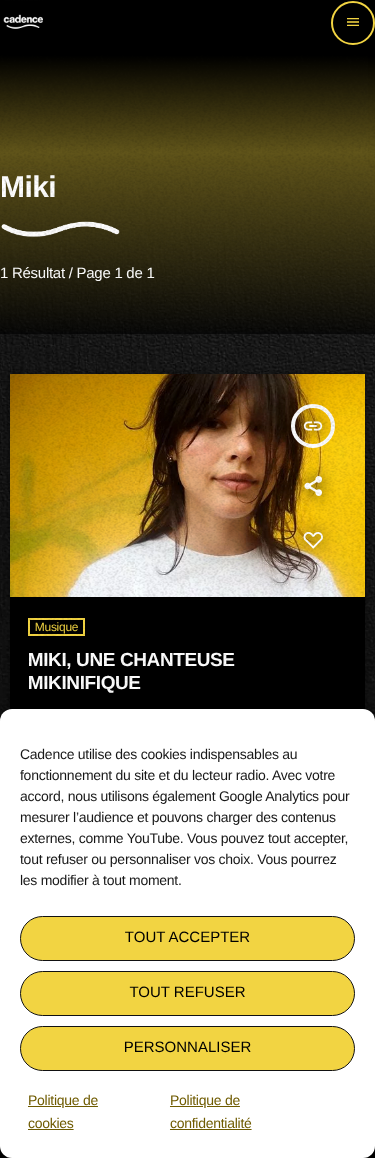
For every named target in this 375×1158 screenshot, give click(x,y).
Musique (56, 627)
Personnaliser (188, 1047)
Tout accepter (187, 937)
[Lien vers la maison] (23, 23)
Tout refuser (187, 992)
